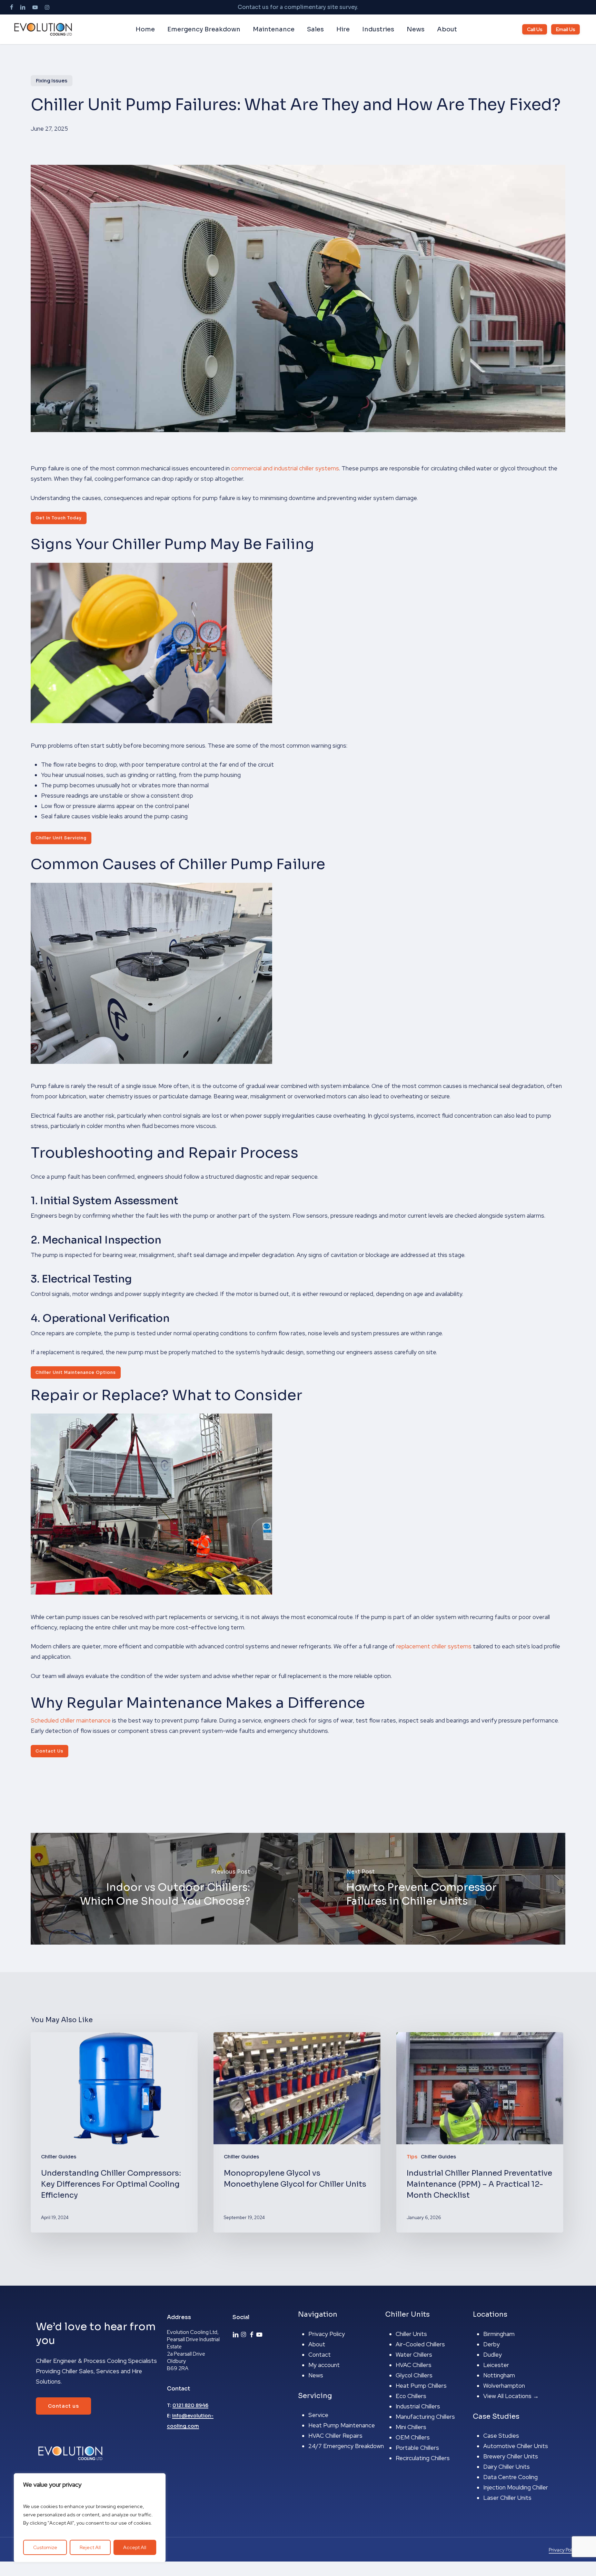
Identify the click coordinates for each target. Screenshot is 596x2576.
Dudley (493, 2355)
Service (318, 2415)
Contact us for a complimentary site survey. (298, 7)
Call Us (535, 29)
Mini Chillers (411, 2427)
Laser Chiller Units (507, 2498)
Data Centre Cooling (510, 2477)
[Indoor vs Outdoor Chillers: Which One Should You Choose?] (164, 1889)
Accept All (135, 2547)
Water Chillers (414, 2355)
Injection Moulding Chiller (516, 2487)
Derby (491, 2344)
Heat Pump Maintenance (342, 2425)
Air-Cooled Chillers (420, 2344)
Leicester (496, 2365)
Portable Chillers (417, 2448)
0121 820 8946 (190, 2405)
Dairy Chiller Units (506, 2467)
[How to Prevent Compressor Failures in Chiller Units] (432, 1889)
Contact (320, 2355)
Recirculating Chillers (423, 2458)
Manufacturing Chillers (425, 2417)
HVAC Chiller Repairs (335, 2436)
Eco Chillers (411, 2396)
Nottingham (499, 2375)
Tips (412, 2157)
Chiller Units (411, 2334)
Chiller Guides (59, 2157)
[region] (90, 2518)
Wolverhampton (504, 2386)
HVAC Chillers (414, 2365)
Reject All (90, 2547)
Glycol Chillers (414, 2375)
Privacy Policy (327, 2334)
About (317, 2344)
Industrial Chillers (418, 2406)
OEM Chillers (413, 2437)
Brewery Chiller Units (511, 2456)
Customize (45, 2547)
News (316, 2375)
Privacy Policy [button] (563, 2550)
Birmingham (499, 2334)
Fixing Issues (52, 81)
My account (324, 2365)
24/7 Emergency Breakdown (346, 2446)
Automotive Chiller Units (516, 2446)
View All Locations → (511, 2396)
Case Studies (501, 2436)
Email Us (565, 29)
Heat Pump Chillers (421, 2386)
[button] (59, 518)
